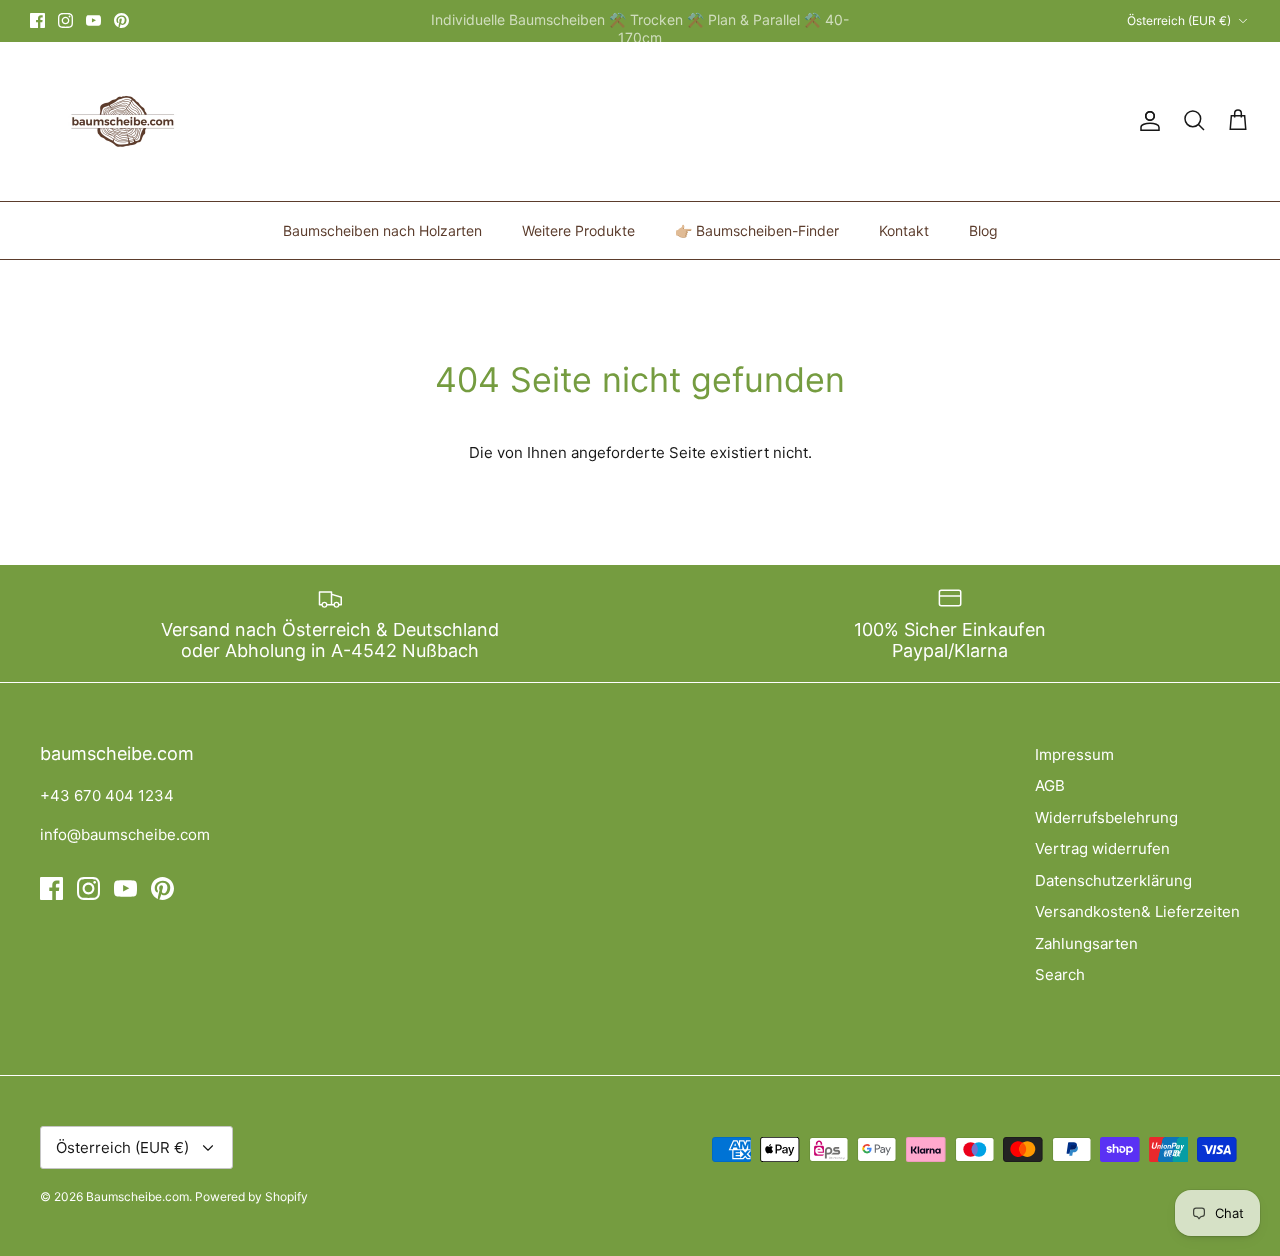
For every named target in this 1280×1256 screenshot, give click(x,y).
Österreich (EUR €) (1179, 20)
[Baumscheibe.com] (120, 121)
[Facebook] (37, 20)
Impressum (1074, 754)
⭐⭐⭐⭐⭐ (721, 28)
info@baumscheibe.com (125, 834)
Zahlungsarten (1086, 943)
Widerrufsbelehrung (1106, 817)
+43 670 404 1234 (107, 795)
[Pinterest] (121, 20)
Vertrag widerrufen (1102, 848)
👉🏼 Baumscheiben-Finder (757, 230)
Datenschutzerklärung (1113, 880)
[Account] (1146, 121)
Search (1060, 974)
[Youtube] (93, 20)
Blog (983, 230)
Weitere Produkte (578, 230)
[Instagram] (65, 20)
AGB (1050, 785)
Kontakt (904, 230)
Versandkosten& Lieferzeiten (1137, 911)
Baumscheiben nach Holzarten (382, 230)
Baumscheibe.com (137, 1196)
